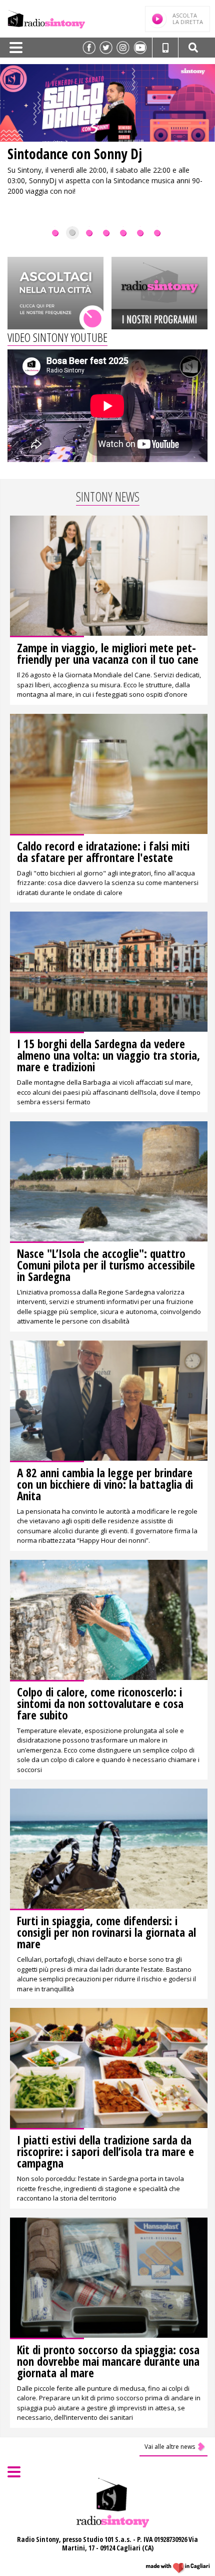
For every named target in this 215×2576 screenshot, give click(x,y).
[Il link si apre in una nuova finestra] (89, 48)
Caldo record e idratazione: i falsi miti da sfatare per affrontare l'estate (103, 852)
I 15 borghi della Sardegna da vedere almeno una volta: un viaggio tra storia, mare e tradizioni (108, 1055)
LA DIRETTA (188, 19)
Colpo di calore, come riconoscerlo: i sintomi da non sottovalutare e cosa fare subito (100, 1703)
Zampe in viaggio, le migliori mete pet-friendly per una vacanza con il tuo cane (108, 654)
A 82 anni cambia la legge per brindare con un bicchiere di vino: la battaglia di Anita (105, 1484)
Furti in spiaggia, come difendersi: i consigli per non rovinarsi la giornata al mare (106, 1932)
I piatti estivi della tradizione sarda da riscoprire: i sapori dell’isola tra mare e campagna (105, 2152)
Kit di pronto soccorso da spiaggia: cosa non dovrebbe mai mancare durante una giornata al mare (108, 2361)
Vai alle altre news (170, 2447)
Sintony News (108, 497)
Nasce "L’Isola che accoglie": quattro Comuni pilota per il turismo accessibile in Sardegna (106, 1265)
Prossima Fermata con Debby (88, 154)
